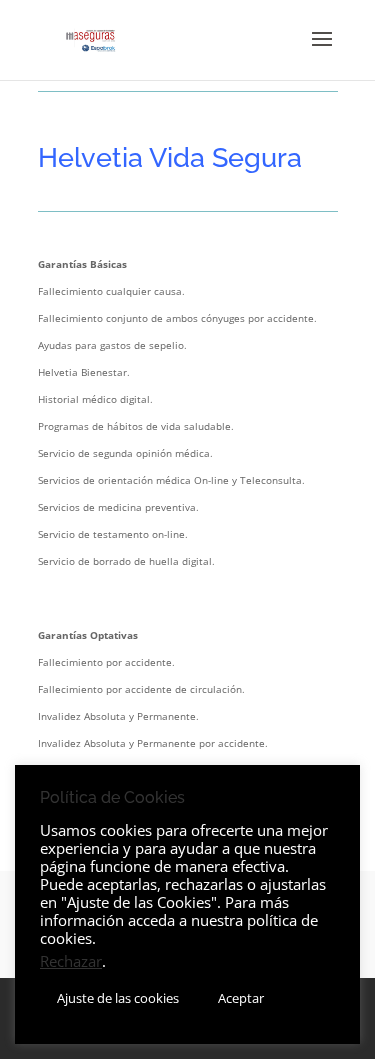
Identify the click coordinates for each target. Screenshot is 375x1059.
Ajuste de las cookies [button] (118, 998)
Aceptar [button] (241, 998)
